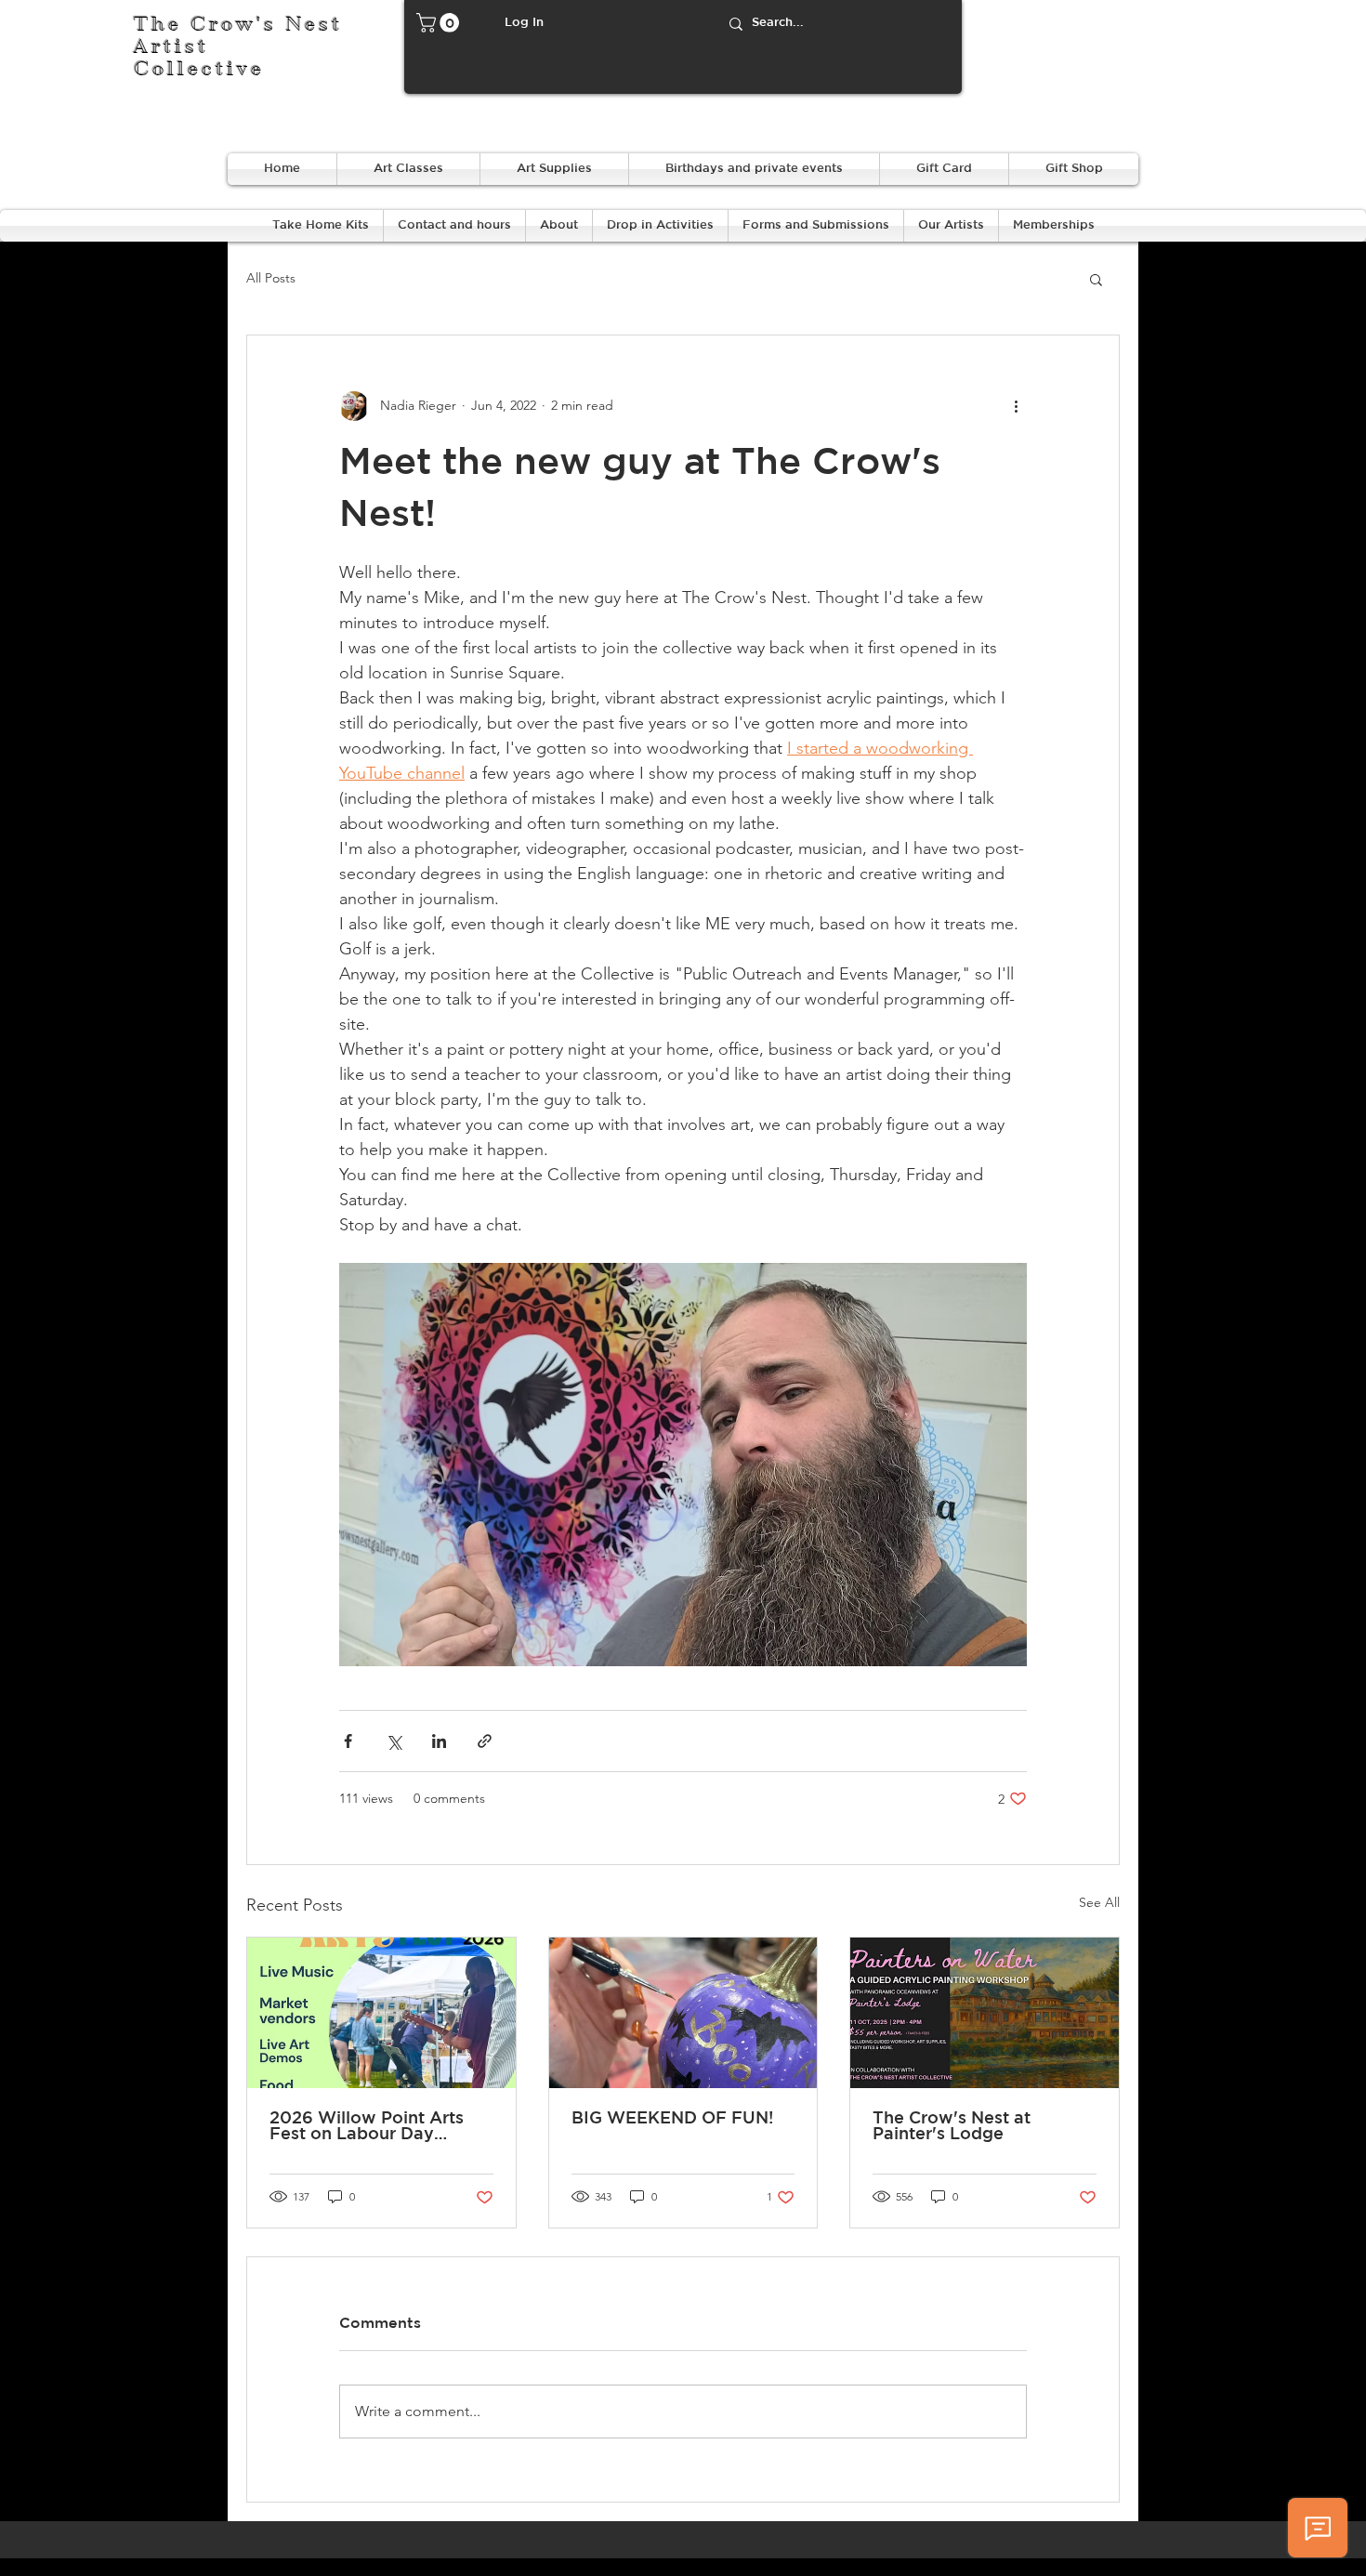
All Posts (271, 278)
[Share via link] (485, 1741)
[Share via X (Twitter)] (394, 1741)
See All (1099, 1902)
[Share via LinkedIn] (439, 1741)
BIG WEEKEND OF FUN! (672, 2119)
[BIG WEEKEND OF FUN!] (683, 2013)
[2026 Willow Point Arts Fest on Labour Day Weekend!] (381, 2013)
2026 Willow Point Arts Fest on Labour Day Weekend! (367, 2127)
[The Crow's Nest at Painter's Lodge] (985, 2013)
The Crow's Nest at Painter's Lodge (952, 2127)
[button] (440, 23)
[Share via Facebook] (348, 1741)
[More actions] (1016, 406)
